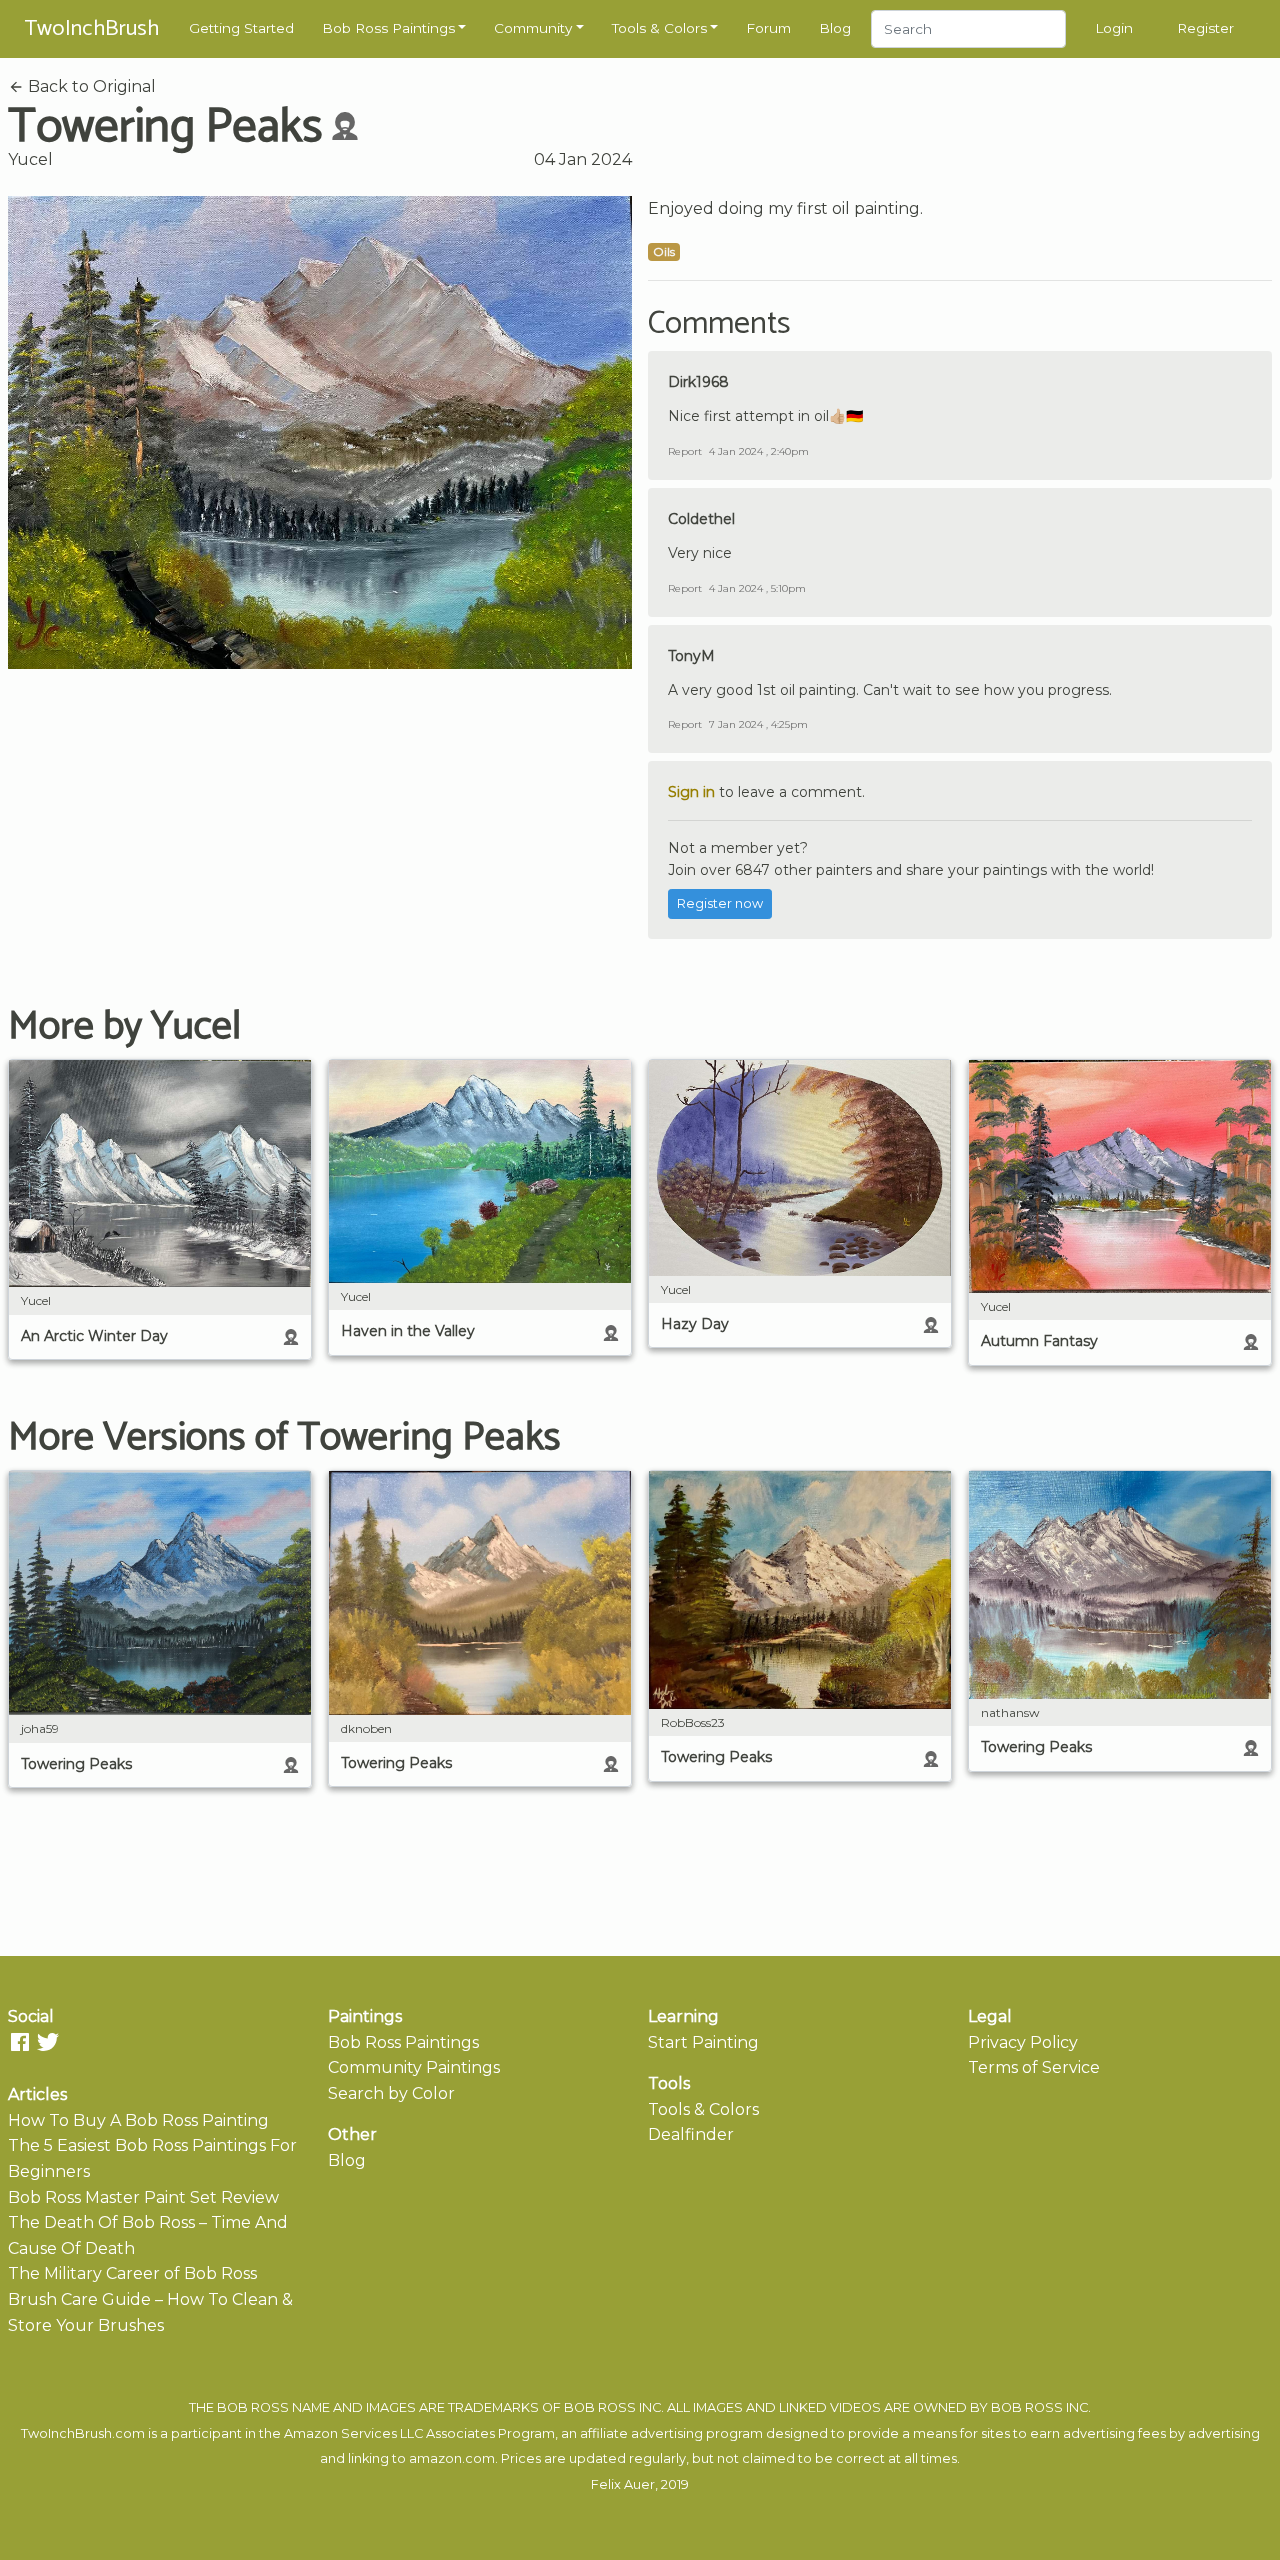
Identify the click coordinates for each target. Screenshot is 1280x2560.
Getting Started (241, 28)
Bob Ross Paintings (388, 28)
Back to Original (90, 86)
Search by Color (391, 2093)
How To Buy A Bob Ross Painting (138, 2120)
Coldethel (701, 519)
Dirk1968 (698, 382)
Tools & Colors (659, 28)
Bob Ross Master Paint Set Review (143, 2197)
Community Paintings (414, 2067)
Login (1114, 28)
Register (1205, 28)
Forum (768, 28)
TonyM (691, 656)
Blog (835, 28)
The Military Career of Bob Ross (132, 2273)
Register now (720, 903)
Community (533, 28)
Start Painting (703, 2042)
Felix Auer (623, 2484)
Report (685, 451)
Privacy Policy (1023, 2042)
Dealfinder (691, 2134)
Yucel (30, 159)
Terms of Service (1034, 2067)
